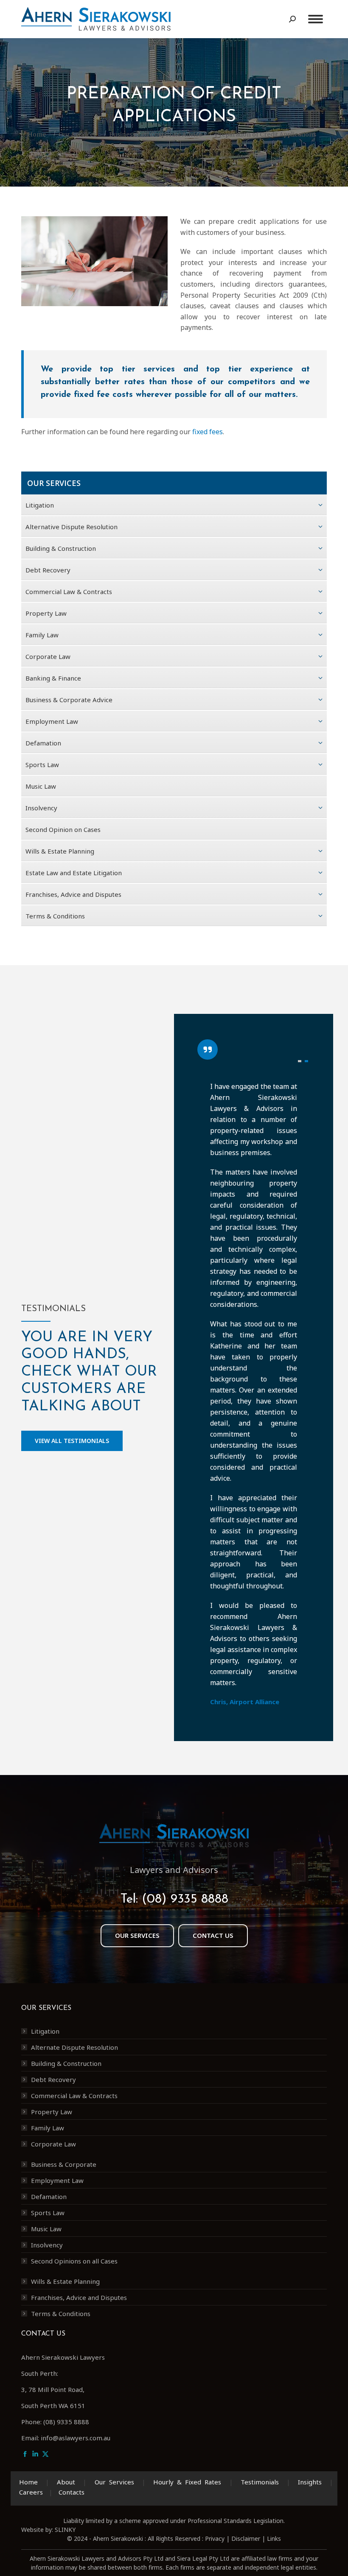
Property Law (52, 2112)
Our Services (114, 2482)
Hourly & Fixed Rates (187, 2482)
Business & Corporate (64, 2164)
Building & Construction (66, 2063)
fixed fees (208, 432)
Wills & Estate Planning (65, 2281)
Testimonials (260, 2482)
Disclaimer (246, 2538)
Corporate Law (53, 2144)
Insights (310, 2482)
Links (274, 2538)
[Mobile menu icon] (316, 19)
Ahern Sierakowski (118, 2538)
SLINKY (65, 2530)
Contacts (72, 2492)
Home (28, 2482)
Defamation (49, 2196)
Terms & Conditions (61, 2314)
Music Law (46, 2229)
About (66, 2482)
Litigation (45, 2031)
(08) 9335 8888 (185, 1899)
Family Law (48, 2128)
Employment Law (57, 2180)
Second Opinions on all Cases (74, 2261)
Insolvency (47, 2245)
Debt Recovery (53, 2079)
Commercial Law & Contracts (74, 2096)
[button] (300, 1061)
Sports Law (48, 2213)
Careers (31, 2492)
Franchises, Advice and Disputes (79, 2297)
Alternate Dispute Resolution (74, 2047)
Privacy (215, 2538)
